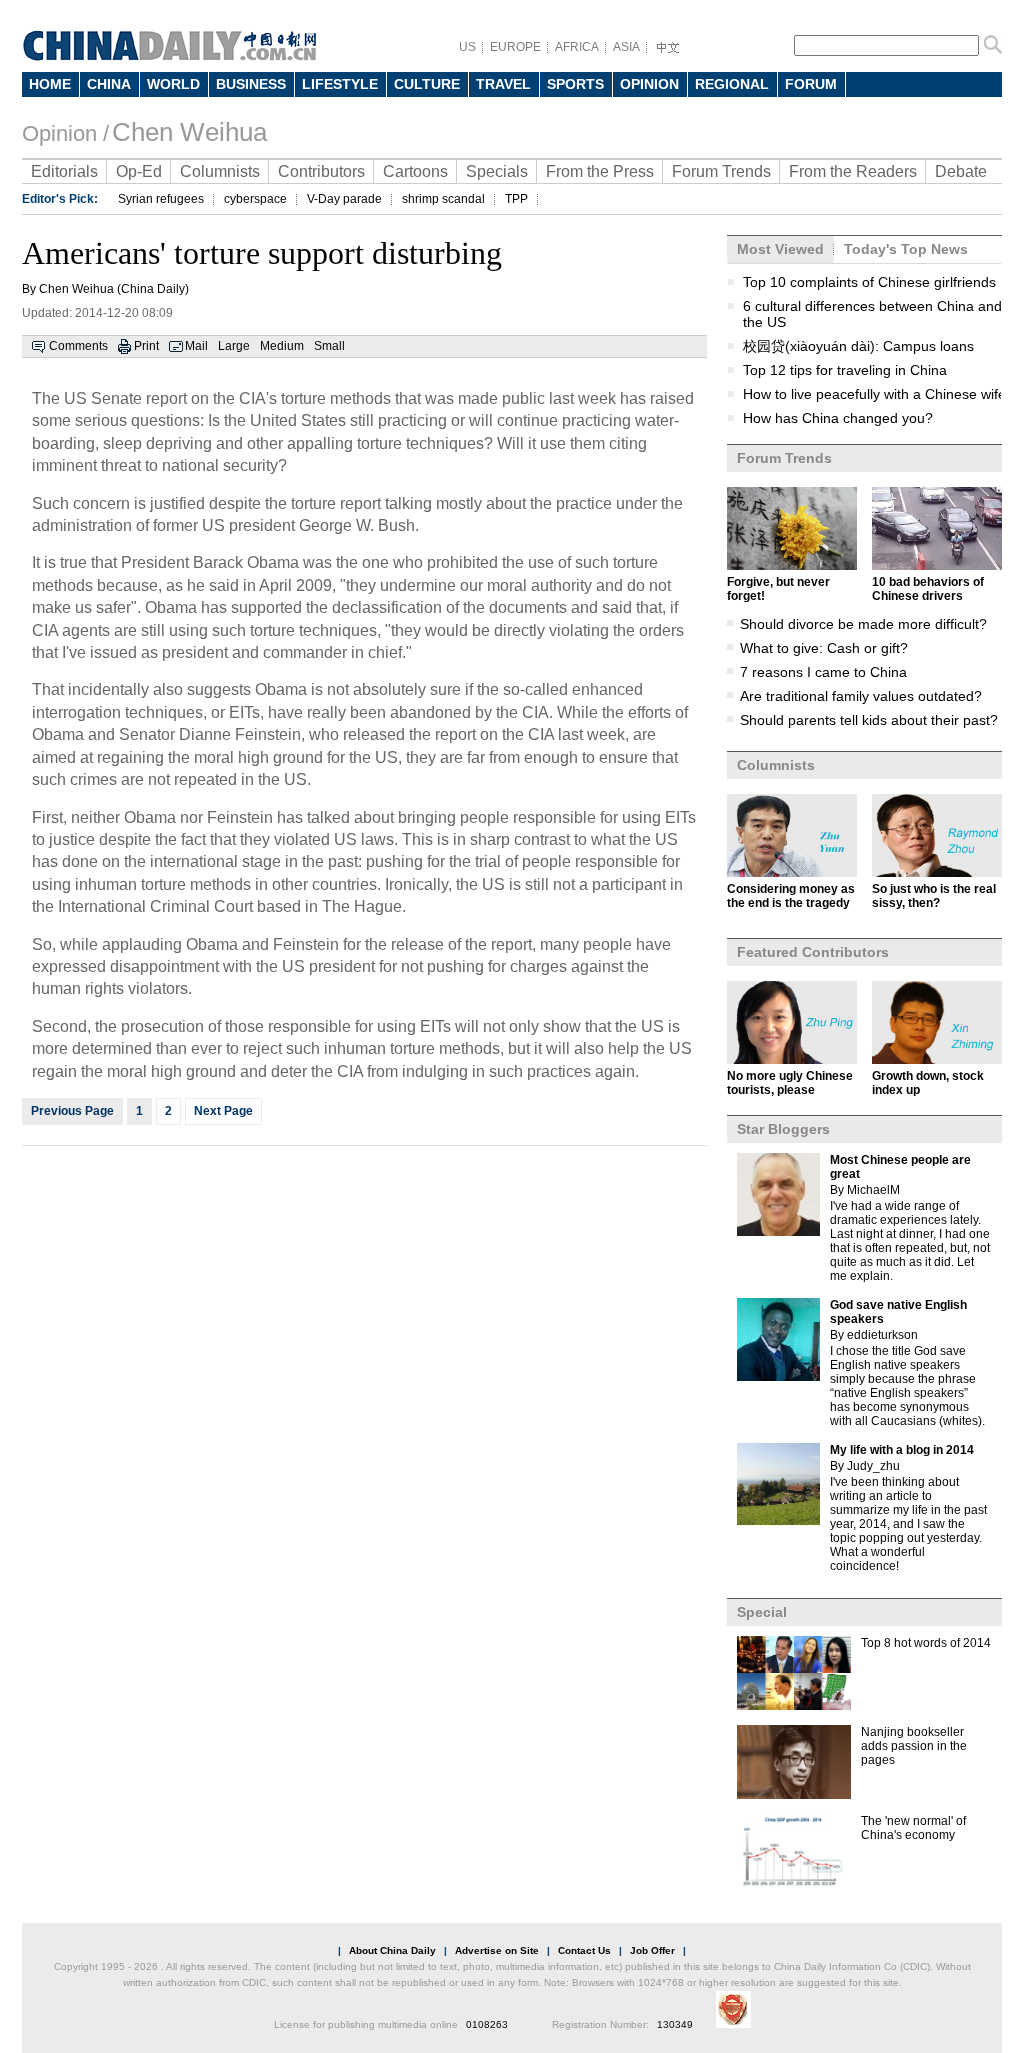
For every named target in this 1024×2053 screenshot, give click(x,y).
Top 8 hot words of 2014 (926, 1643)
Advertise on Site (497, 1950)
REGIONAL (732, 84)
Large (234, 346)
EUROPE (515, 47)
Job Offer (652, 1950)
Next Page (223, 1111)
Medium (282, 346)
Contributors (321, 171)
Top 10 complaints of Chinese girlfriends (869, 282)
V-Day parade (344, 199)
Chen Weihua (189, 132)
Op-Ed (139, 171)
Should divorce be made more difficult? (863, 624)
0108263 (487, 2024)
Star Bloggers (783, 1129)
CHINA (109, 84)
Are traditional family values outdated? (861, 696)
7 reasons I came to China (823, 672)
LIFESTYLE (340, 84)
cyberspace (255, 199)
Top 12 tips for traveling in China (845, 370)
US (467, 47)
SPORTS (575, 84)
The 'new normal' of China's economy (913, 1828)
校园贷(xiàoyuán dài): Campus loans (858, 346)
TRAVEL (503, 84)
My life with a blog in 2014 (902, 1450)
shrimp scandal (443, 199)
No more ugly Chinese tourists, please (790, 1083)
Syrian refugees (161, 199)
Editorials (64, 171)
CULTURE (427, 84)
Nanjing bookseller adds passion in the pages (914, 1746)
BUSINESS (251, 84)
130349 (675, 2024)
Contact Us (584, 1950)
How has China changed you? (838, 418)
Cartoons (415, 171)
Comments (78, 346)
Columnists (220, 171)
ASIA (626, 47)
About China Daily (392, 1950)
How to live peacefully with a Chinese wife (874, 394)
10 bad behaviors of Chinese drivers (928, 589)
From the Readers (853, 171)
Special (762, 1612)
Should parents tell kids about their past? (869, 720)
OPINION (649, 84)
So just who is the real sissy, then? (934, 896)
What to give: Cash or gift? (824, 648)
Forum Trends (721, 171)
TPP (516, 199)
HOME (50, 84)
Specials (497, 171)
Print (146, 346)
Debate (961, 171)
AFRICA (577, 47)
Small (329, 346)
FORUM (811, 84)
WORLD (173, 84)
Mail (196, 346)
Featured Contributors (813, 952)
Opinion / (65, 133)
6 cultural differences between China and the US (872, 314)
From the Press (600, 171)
